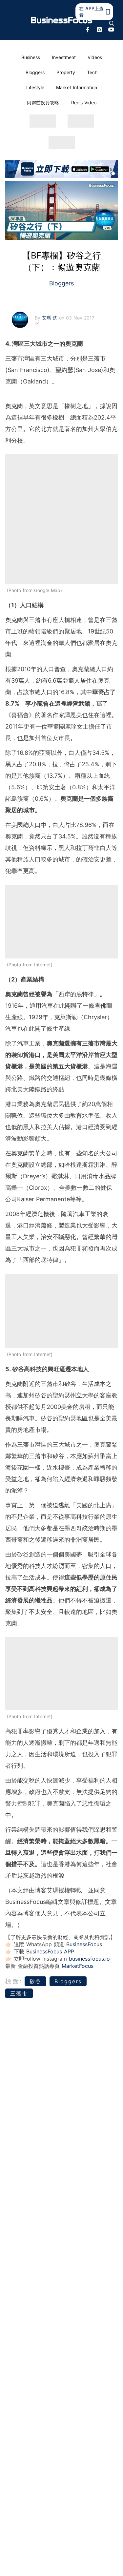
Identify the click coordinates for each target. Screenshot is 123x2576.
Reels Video (84, 103)
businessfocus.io (89, 1959)
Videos (95, 57)
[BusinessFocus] (62, 20)
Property (66, 72)
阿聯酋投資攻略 (43, 103)
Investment (64, 57)
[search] (112, 23)
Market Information (77, 87)
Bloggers (35, 72)
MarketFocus (78, 1966)
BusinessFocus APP (50, 1951)
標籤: (14, 1981)
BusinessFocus (84, 1944)
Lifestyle (35, 87)
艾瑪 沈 (51, 318)
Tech (92, 72)
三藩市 (19, 1993)
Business (31, 57)
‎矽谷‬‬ (35, 1981)
